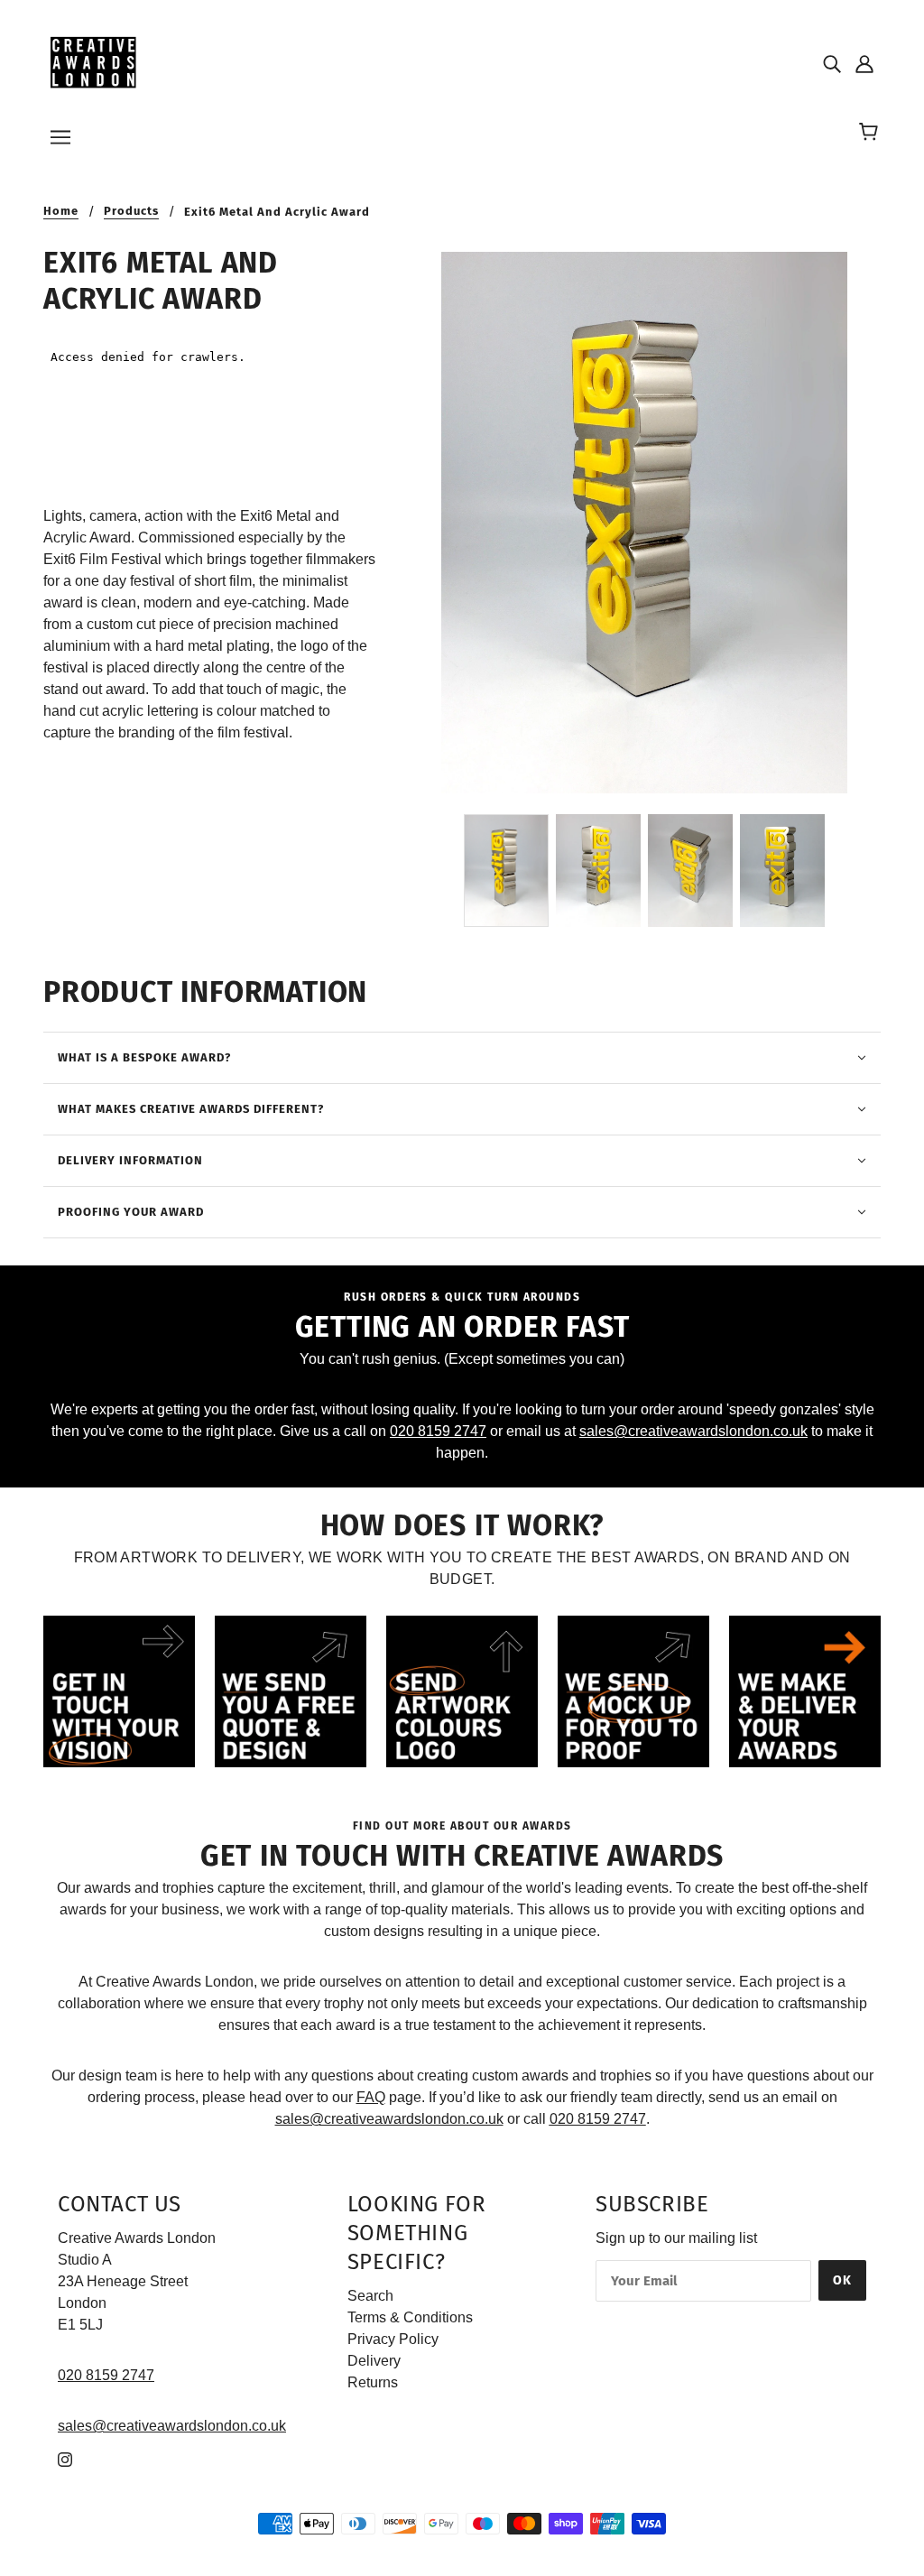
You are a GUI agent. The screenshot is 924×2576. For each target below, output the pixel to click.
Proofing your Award (131, 1212)
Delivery (374, 2361)
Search (370, 2296)
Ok (842, 2280)
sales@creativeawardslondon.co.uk (693, 1431)
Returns (373, 2382)
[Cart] (871, 133)
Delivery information (130, 1160)
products (131, 211)
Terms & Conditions (410, 2317)
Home (61, 211)
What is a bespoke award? (144, 1057)
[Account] (864, 63)
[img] (832, 63)
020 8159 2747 (438, 1431)
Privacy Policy (393, 2339)
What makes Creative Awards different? (191, 1109)
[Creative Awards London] (96, 62)
